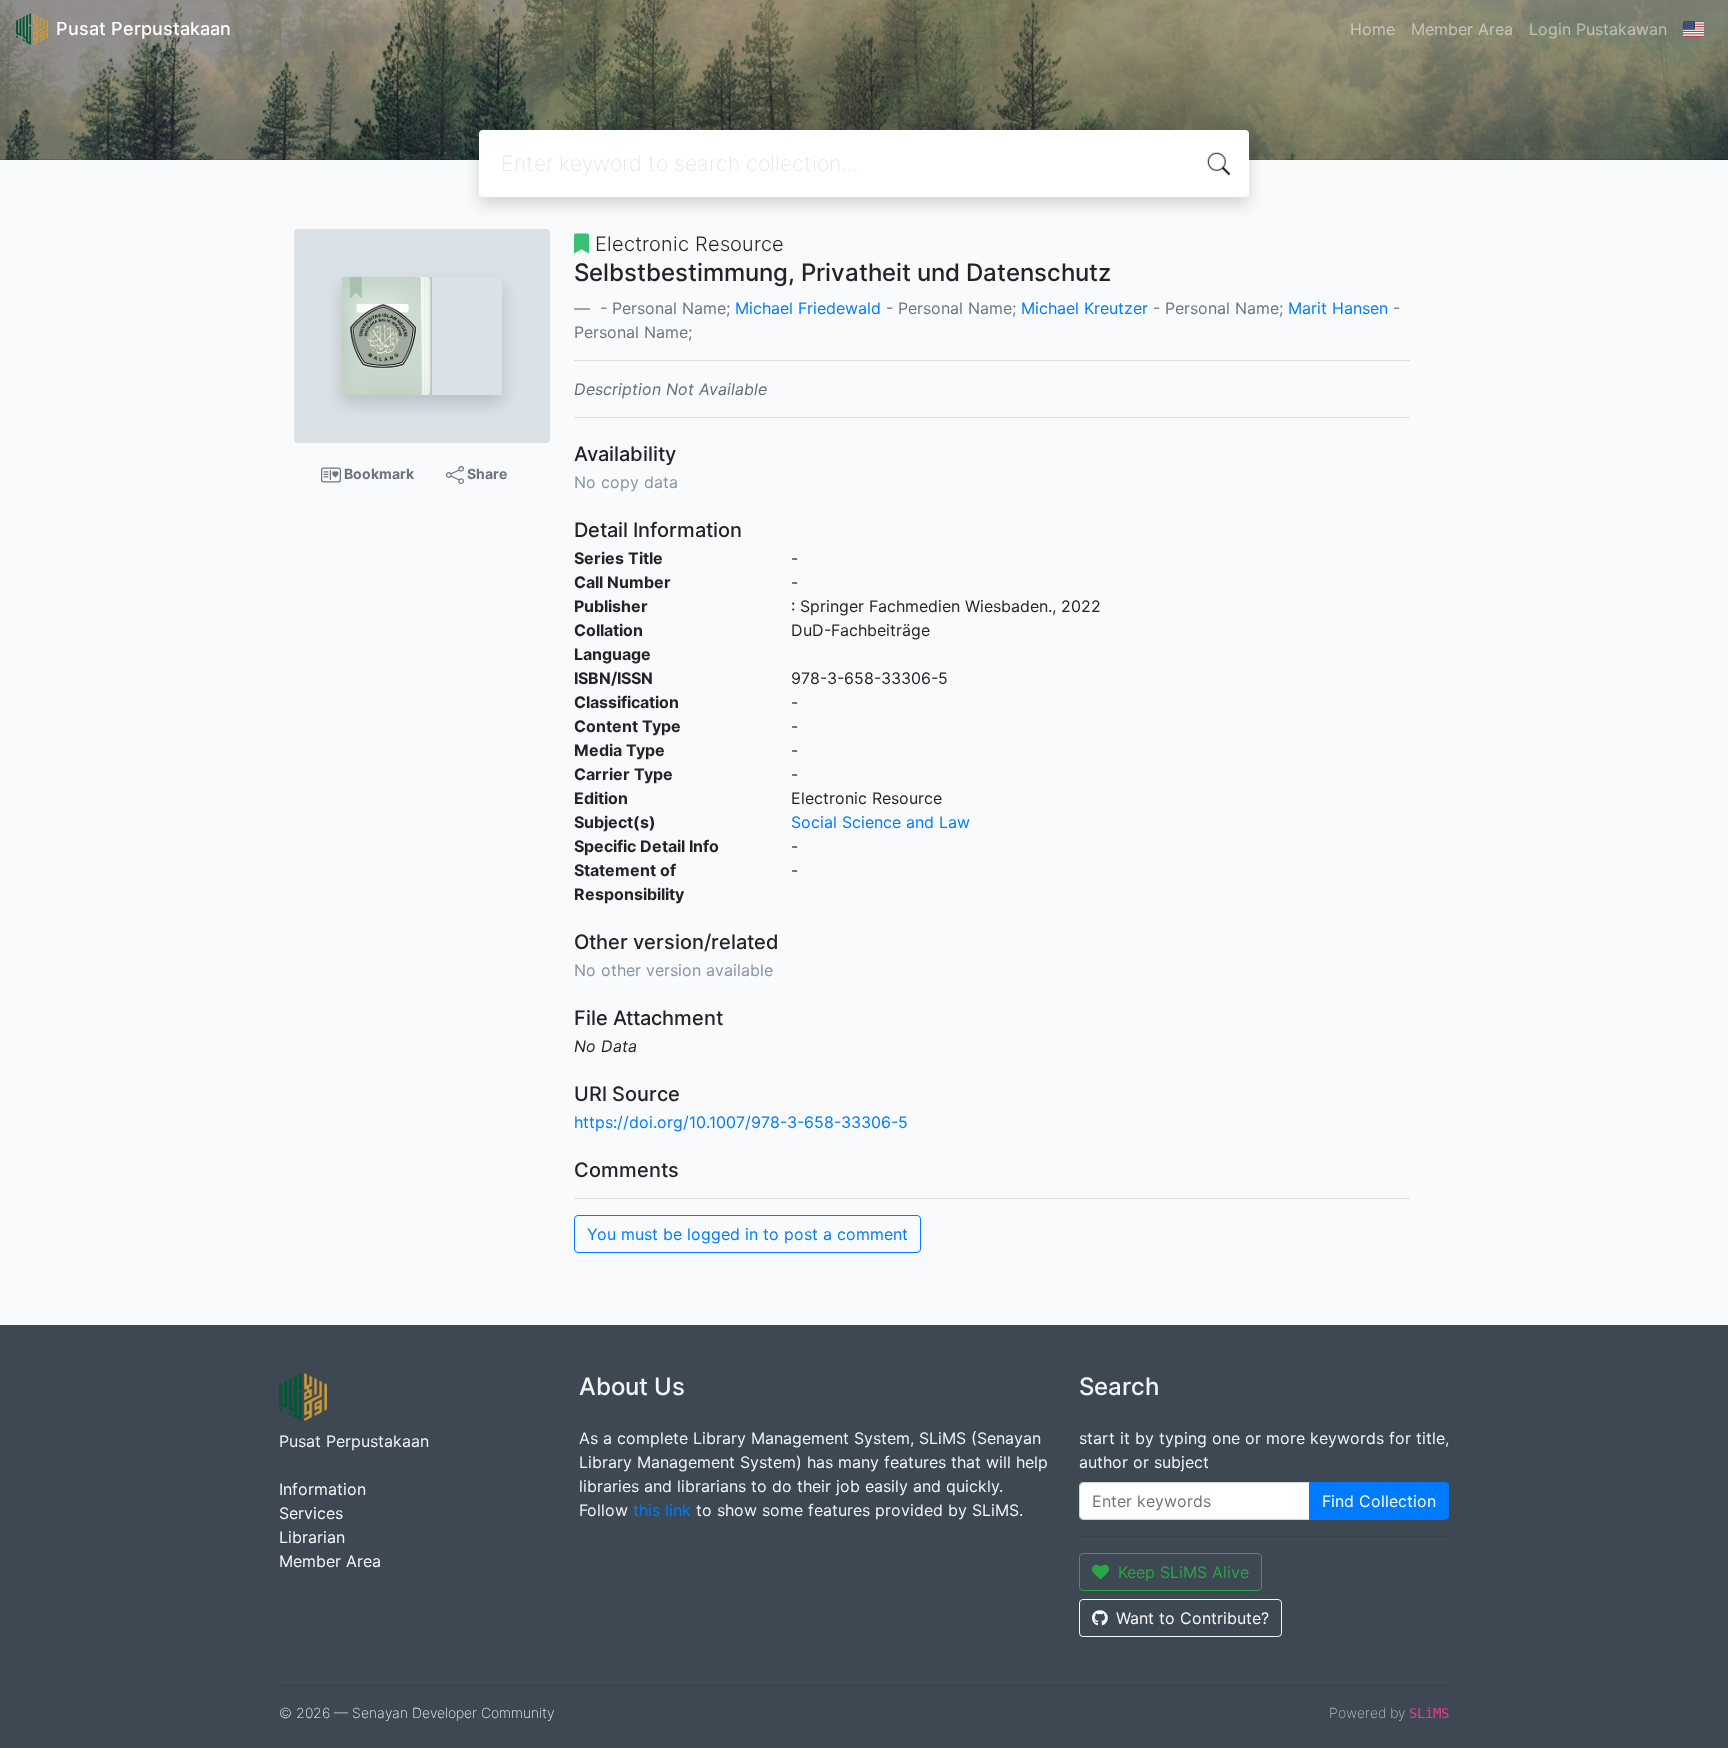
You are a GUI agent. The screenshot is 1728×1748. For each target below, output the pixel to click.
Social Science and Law (880, 822)
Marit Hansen (1338, 308)
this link (662, 1510)
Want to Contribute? (1192, 1618)
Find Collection (1379, 1501)
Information (322, 1489)
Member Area (1462, 29)
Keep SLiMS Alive (1183, 1572)
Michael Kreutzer (1084, 308)
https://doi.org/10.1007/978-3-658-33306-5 (741, 1122)
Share (485, 473)
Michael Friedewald (808, 308)
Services (311, 1513)
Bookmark (377, 473)
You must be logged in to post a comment (747, 1234)
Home (1372, 29)
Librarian (312, 1537)
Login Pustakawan (1598, 29)
